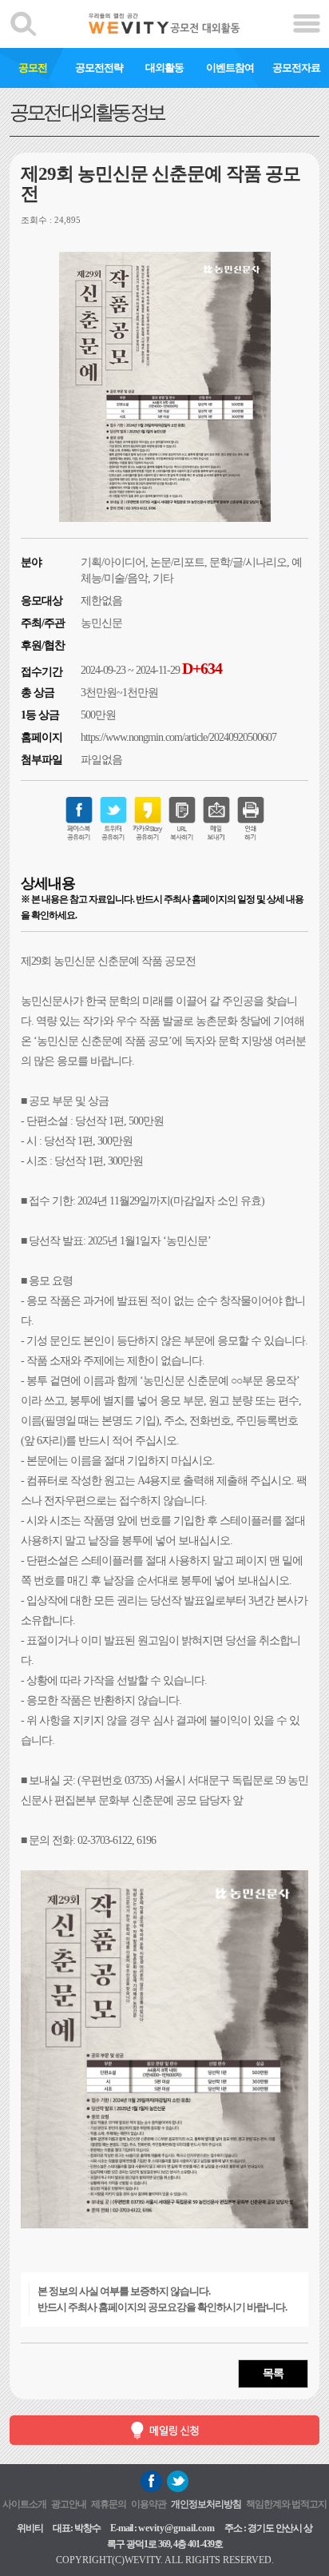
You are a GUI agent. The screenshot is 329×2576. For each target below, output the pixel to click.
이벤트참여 (230, 68)
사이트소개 (24, 2504)
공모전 (33, 68)
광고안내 (69, 2504)
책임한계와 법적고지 (286, 2504)
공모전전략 (99, 68)
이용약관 (149, 2504)
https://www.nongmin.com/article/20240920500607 (178, 737)
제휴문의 (109, 2504)
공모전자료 (296, 68)
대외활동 (164, 68)
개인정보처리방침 (206, 2504)
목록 (273, 2373)
